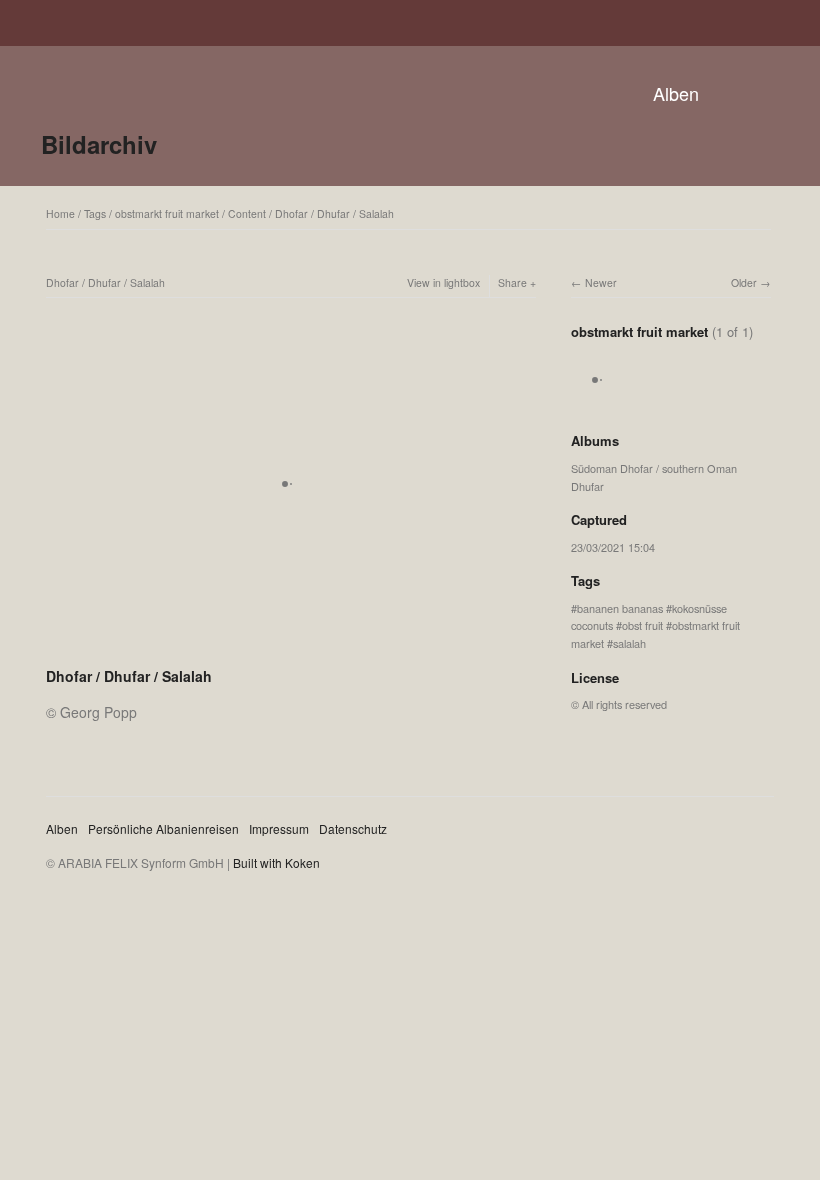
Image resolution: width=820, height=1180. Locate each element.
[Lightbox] (291, 650)
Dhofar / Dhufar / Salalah (334, 213)
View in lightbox (443, 282)
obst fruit (642, 625)
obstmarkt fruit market (167, 213)
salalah (629, 643)
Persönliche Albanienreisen (163, 828)
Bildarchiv (99, 144)
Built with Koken (276, 862)
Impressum (279, 828)
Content (247, 213)
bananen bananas (620, 608)
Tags (95, 213)
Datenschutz (353, 828)
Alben (676, 93)
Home (60, 213)
